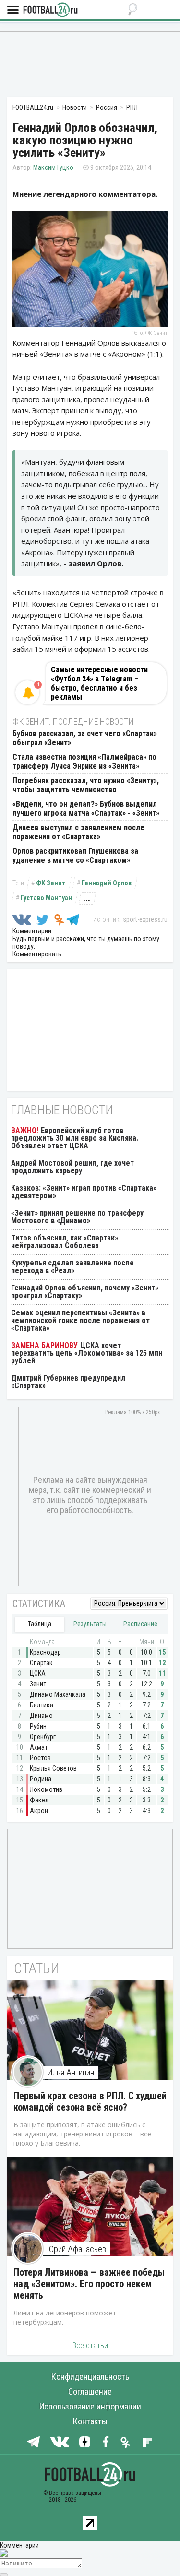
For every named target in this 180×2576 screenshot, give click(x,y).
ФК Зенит (51, 883)
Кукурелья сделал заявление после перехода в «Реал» (72, 1267)
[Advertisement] (90, 60)
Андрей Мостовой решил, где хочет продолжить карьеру (72, 1167)
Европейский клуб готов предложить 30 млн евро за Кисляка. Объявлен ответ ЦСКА (75, 1138)
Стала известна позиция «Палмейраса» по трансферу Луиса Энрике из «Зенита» (84, 762)
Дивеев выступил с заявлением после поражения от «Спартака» (78, 832)
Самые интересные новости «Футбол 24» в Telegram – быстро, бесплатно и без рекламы (99, 683)
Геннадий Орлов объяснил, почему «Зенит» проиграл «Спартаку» (85, 1292)
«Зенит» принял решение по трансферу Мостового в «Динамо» (77, 1217)
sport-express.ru (145, 919)
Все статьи (90, 2345)
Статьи (37, 1968)
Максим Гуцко (53, 167)
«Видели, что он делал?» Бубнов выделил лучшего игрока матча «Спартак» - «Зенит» (86, 809)
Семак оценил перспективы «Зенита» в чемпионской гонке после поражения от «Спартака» (80, 1320)
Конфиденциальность (90, 2377)
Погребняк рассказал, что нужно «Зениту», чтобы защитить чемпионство (86, 785)
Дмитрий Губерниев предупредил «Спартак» (68, 1382)
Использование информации (90, 2406)
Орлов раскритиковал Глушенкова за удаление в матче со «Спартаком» (75, 856)
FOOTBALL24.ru (50, 10)
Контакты (90, 2421)
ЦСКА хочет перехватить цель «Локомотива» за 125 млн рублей (87, 1353)
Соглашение (90, 2391)
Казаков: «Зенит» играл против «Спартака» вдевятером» (84, 1192)
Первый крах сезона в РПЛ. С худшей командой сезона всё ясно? (90, 2101)
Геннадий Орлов (107, 883)
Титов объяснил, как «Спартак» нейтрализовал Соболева (65, 1242)
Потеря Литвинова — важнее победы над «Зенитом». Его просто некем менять (89, 2284)
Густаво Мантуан (46, 898)
